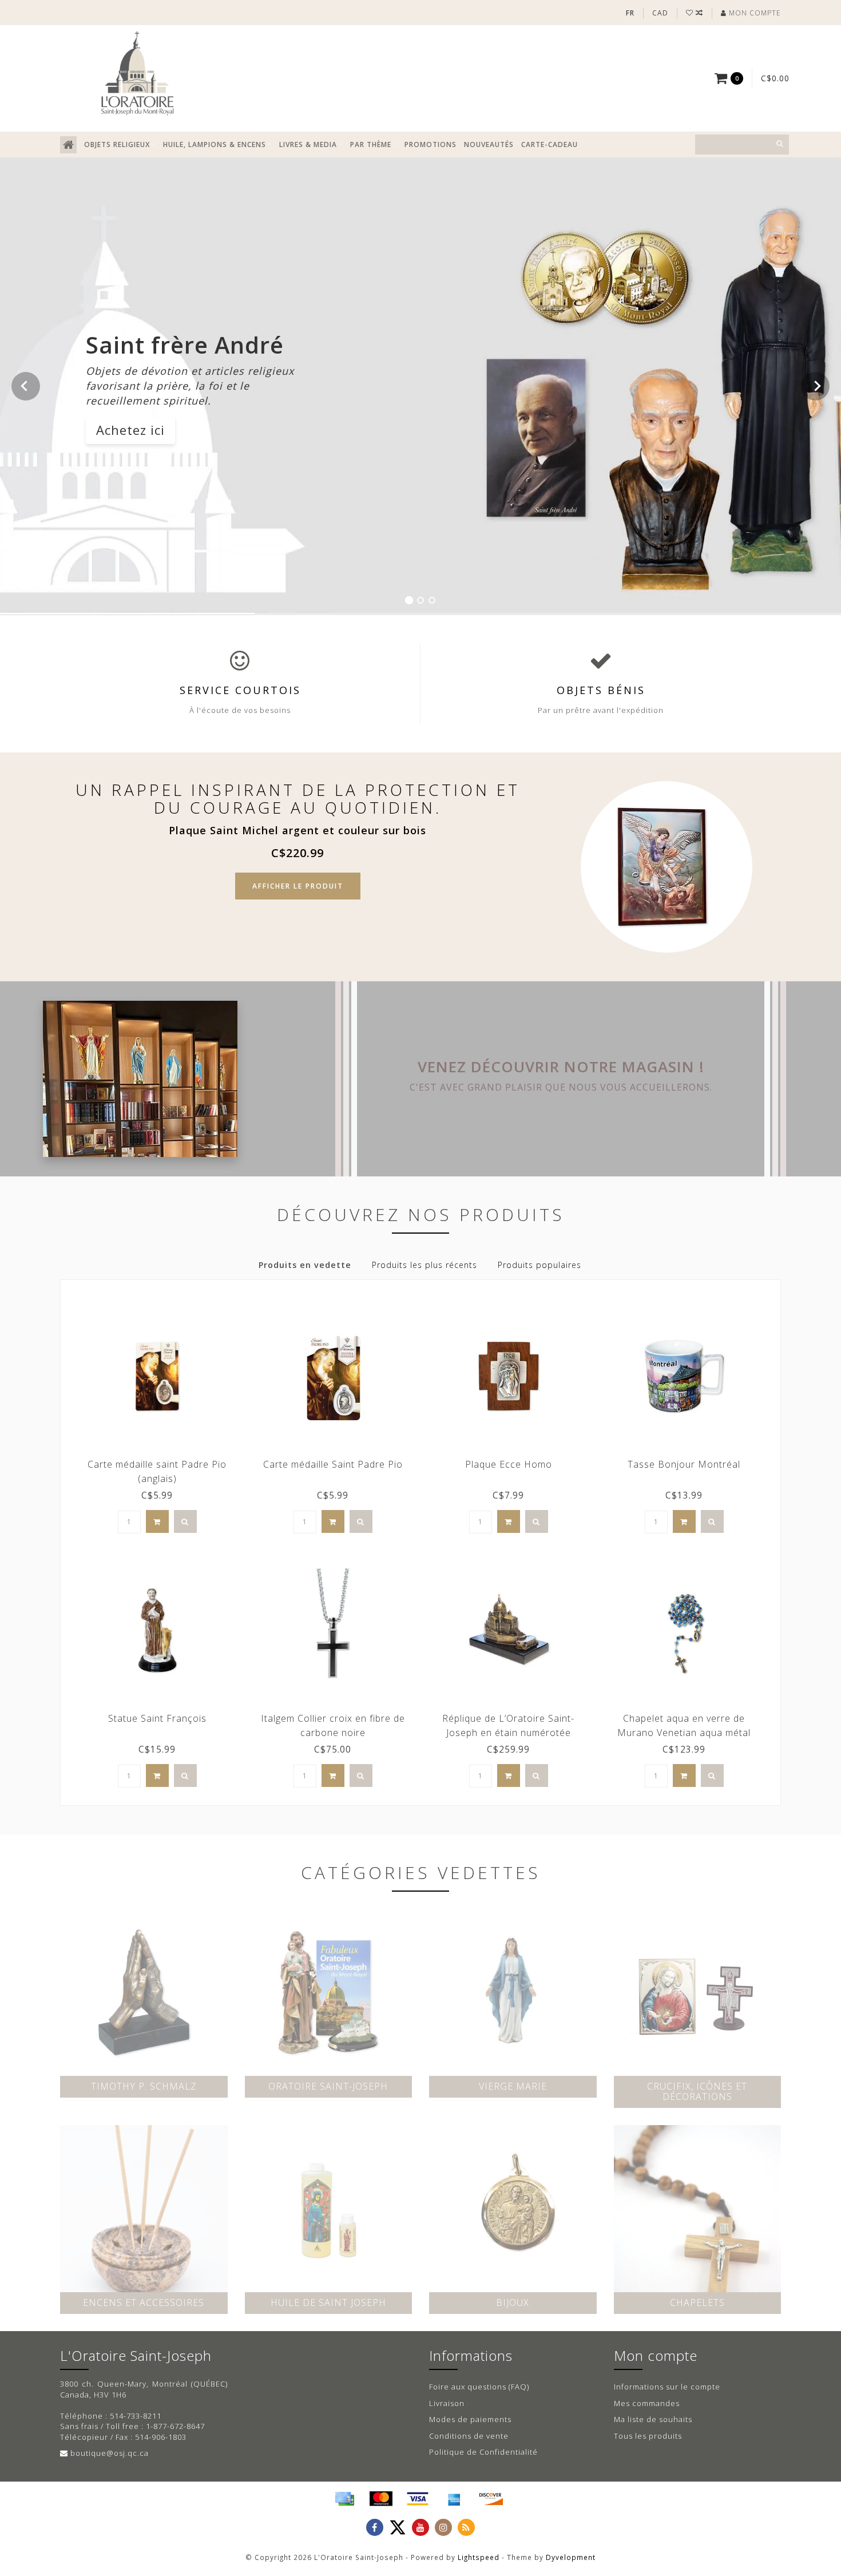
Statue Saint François (157, 1718)
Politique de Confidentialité (483, 2452)
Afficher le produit (298, 886)
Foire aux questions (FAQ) (479, 2387)
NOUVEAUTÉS (489, 144)
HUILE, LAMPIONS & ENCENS (215, 144)
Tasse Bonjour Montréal (684, 1464)
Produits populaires (539, 1265)
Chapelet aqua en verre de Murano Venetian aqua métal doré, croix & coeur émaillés (684, 1733)
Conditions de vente (469, 2436)
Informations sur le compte (667, 2387)
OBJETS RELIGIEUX (117, 144)
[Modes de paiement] (344, 2499)
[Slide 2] (420, 600)
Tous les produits (648, 2436)
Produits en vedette (305, 1265)
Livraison (447, 2403)
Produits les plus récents (425, 1265)
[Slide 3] (432, 600)
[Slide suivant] (815, 386)
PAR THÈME (371, 144)
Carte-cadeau (550, 144)
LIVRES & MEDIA (308, 144)
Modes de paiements (470, 2419)
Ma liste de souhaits (653, 2419)
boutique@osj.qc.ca (110, 2453)
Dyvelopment (571, 2557)
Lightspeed (479, 2557)
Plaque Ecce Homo (509, 1464)
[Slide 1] (409, 600)
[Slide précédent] (26, 386)
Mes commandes (647, 2403)
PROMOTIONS (431, 144)
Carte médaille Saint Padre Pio (333, 1464)
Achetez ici (130, 430)
